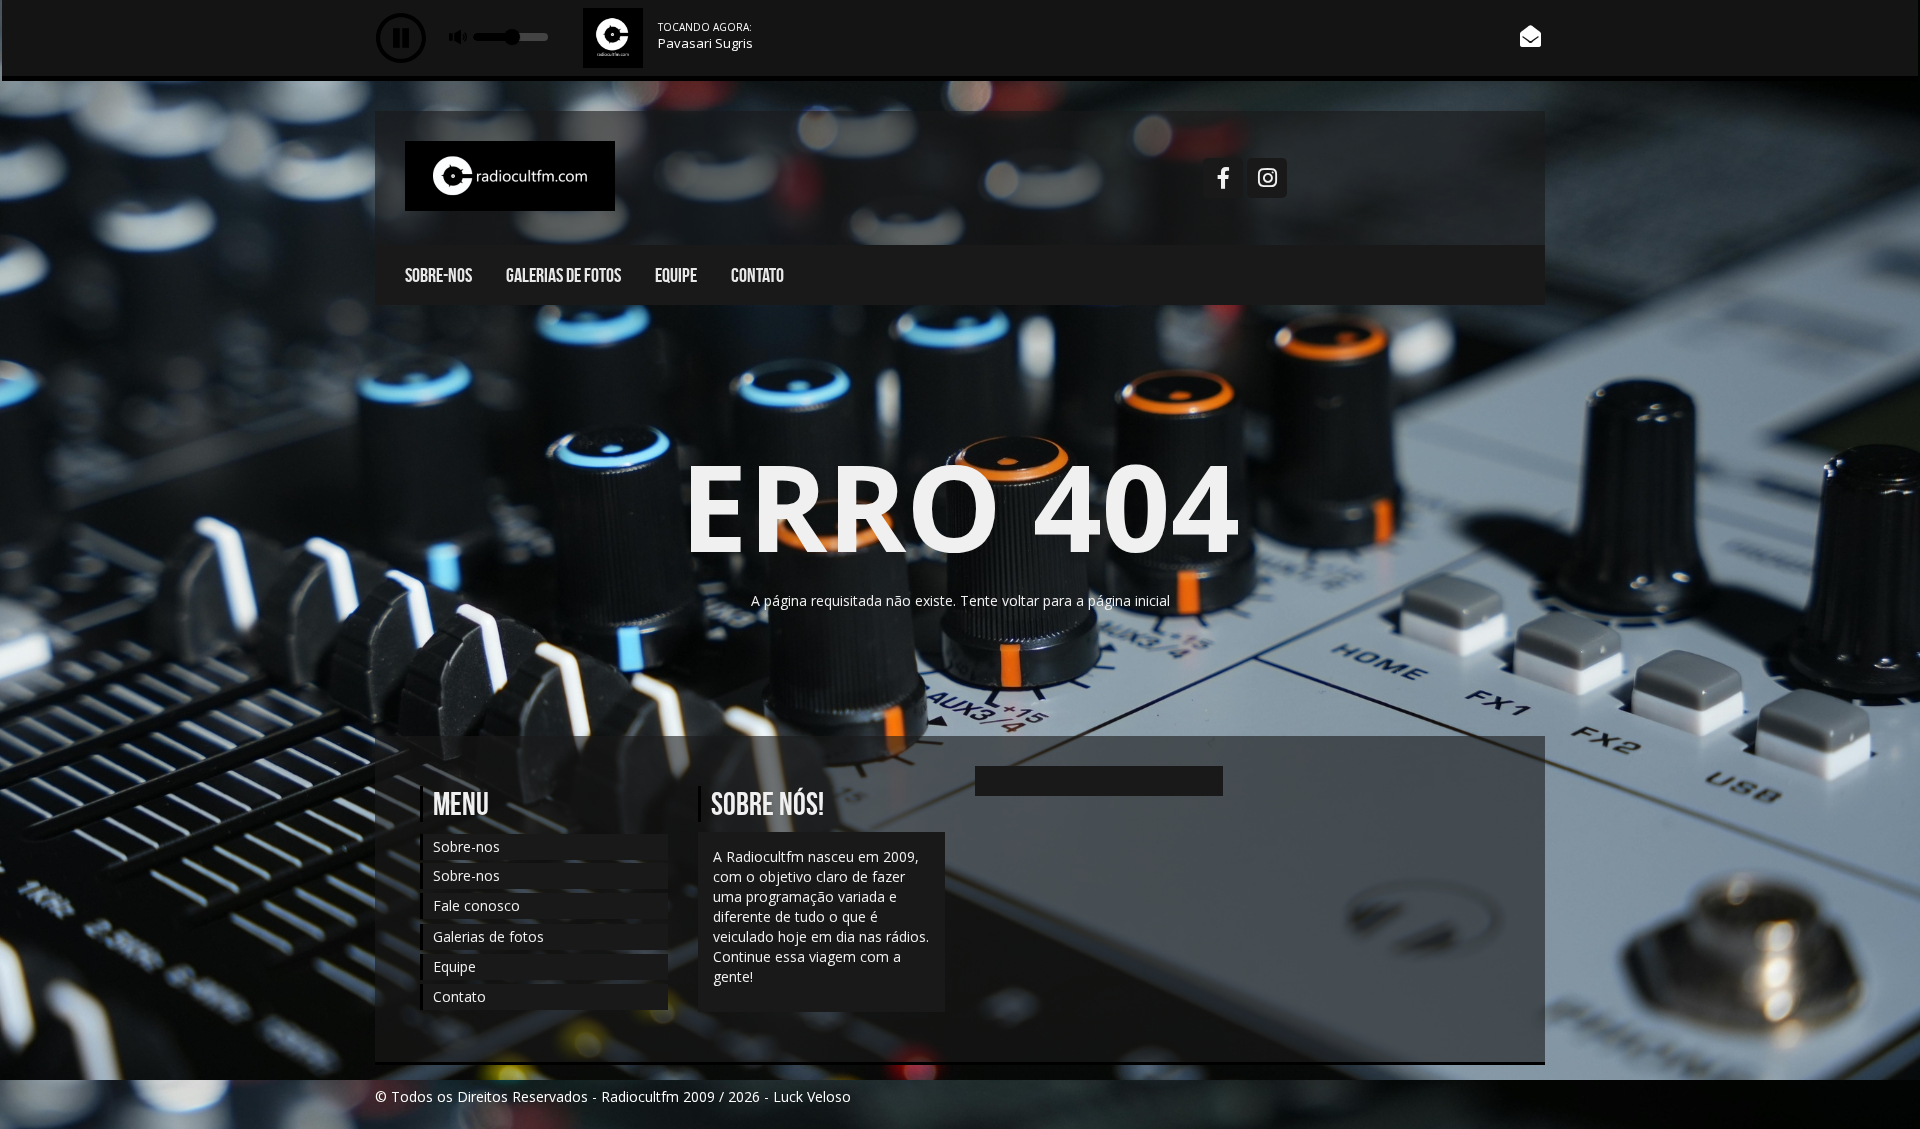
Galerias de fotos (563, 275)
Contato (757, 275)
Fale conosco (476, 905)
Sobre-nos (438, 275)
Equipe (676, 275)
